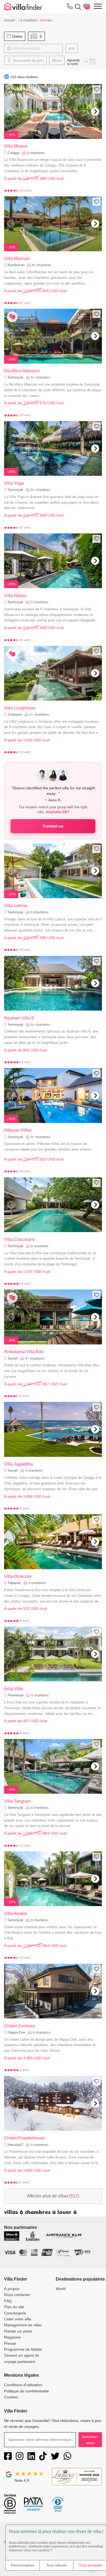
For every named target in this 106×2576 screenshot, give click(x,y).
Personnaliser (23, 2565)
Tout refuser (57, 2565)
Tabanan (14, 1583)
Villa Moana (16, 146)
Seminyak (15, 377)
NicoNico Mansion (22, 371)
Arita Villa (13, 1689)
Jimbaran (15, 714)
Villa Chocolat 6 (19, 1240)
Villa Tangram (17, 1801)
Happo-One (16, 2032)
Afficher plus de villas (53, 2196)
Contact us (53, 826)
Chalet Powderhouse (24, 2138)
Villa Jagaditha (18, 1464)
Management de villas (23, 2325)
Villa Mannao (17, 258)
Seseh (13, 1358)
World (61, 2289)
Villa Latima (15, 906)
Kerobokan (16, 265)
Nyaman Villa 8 (19, 1018)
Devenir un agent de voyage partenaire (22, 2358)
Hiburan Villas (18, 1130)
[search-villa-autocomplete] (77, 7)
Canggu (14, 153)
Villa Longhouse (20, 708)
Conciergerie (15, 2313)
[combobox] (37, 48)
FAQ (8, 2301)
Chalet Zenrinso (20, 2026)
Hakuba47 (15, 2145)
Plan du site (14, 2307)
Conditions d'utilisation (23, 2385)
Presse (10, 2343)
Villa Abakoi (16, 1914)
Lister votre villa (18, 2319)
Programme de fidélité (23, 2349)
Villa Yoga (14, 483)
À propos (12, 2289)
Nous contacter (17, 2295)
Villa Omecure (18, 1576)
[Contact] (70, 7)
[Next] (95, 112)
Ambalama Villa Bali (24, 1352)
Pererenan (16, 1695)
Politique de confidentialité (26, 2391)
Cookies (11, 2397)
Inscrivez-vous (90, 2440)
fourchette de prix (28, 60)
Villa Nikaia (15, 596)
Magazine (13, 2337)
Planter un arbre (18, 2331)
